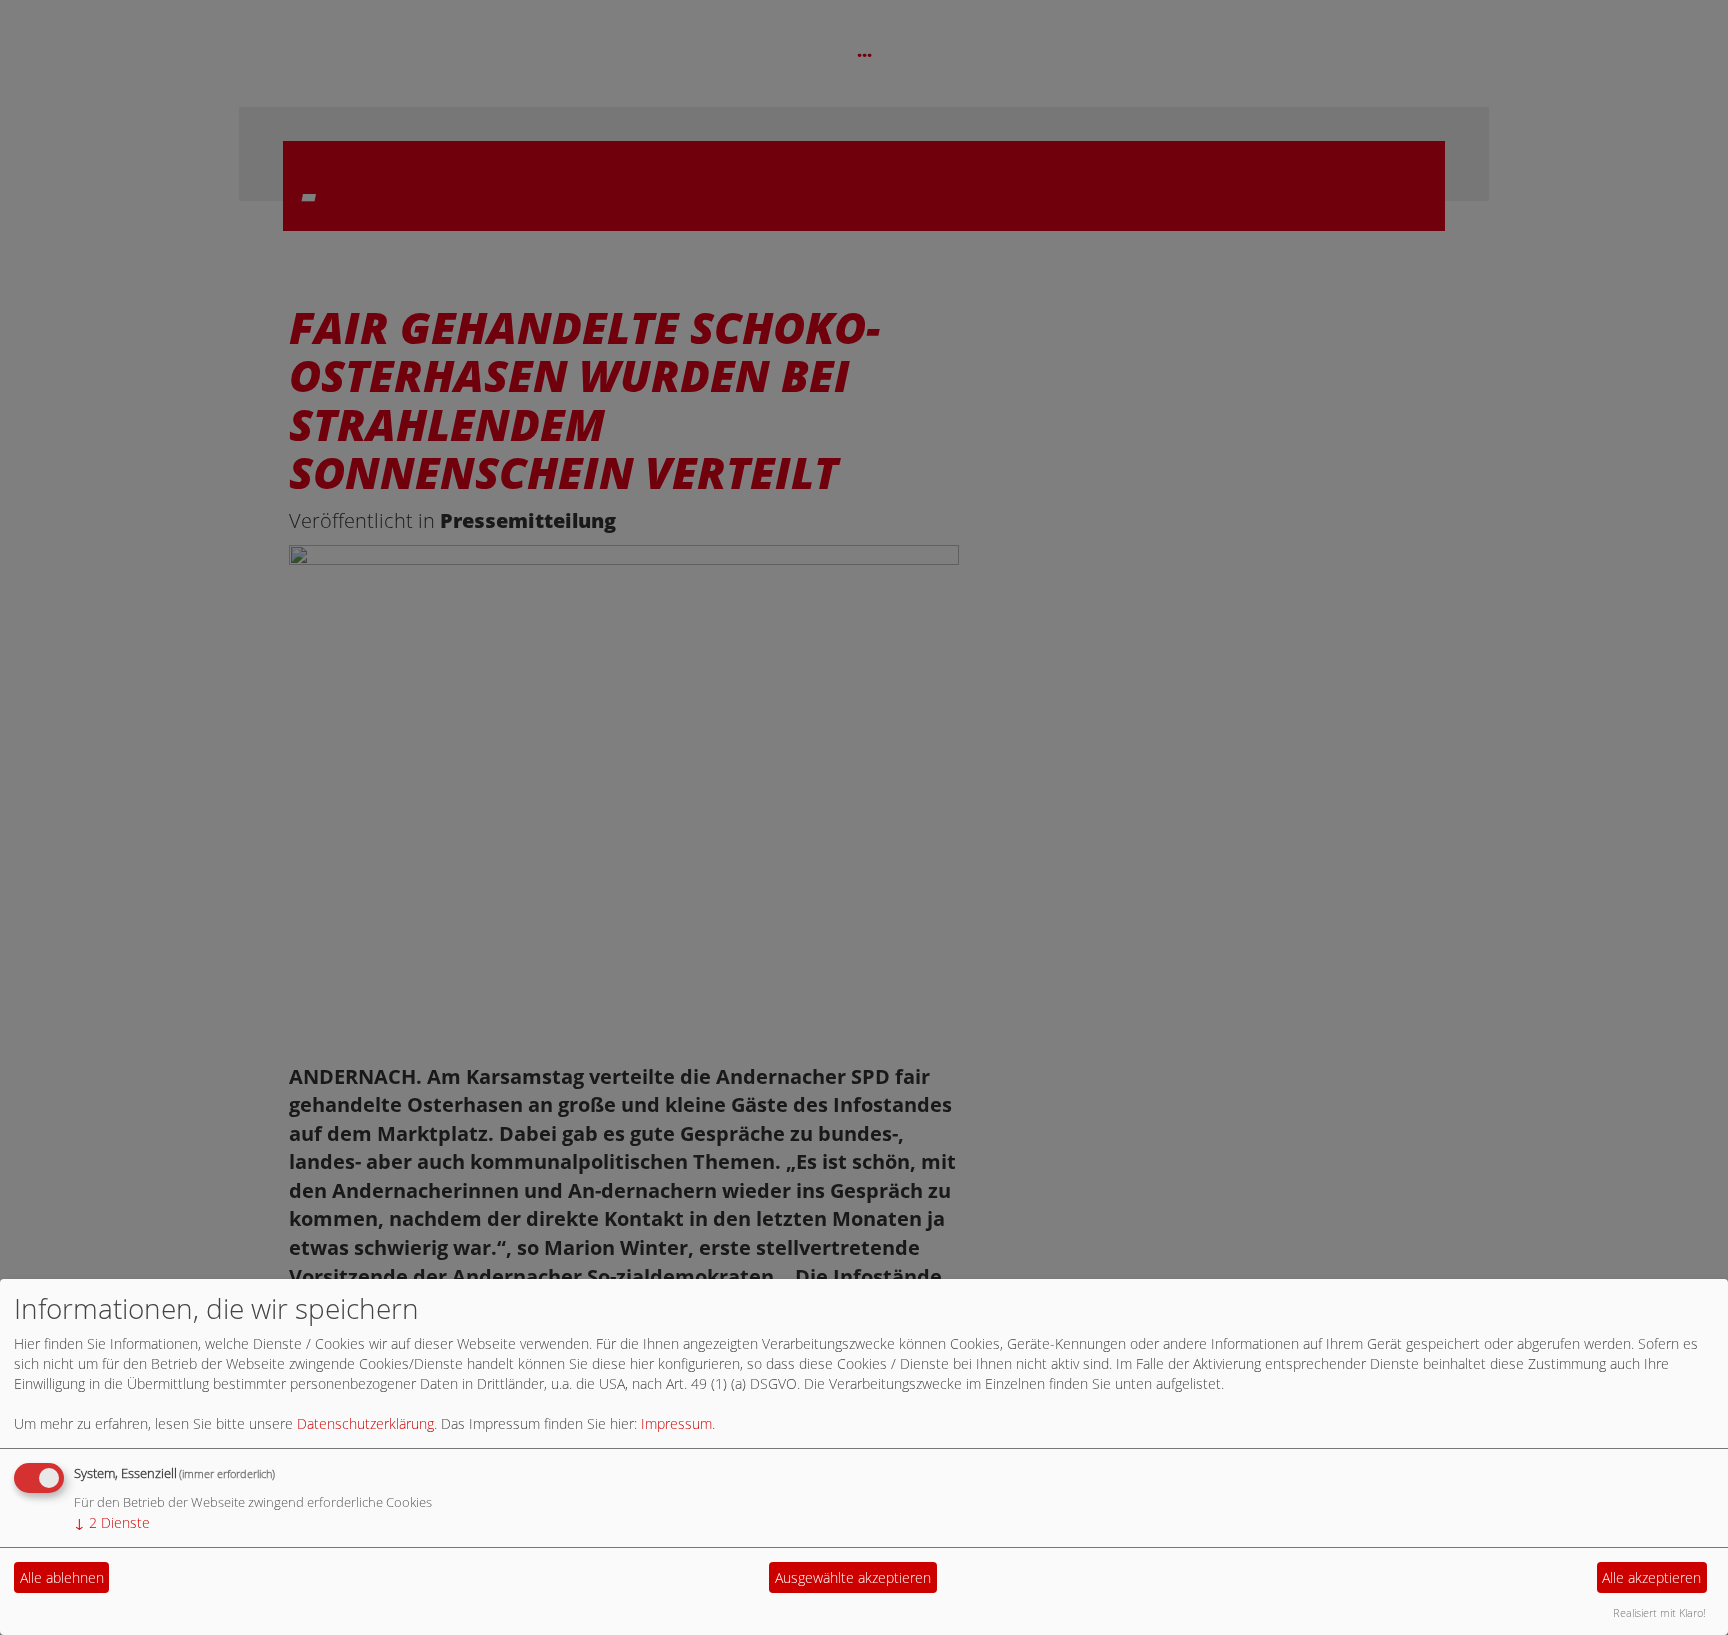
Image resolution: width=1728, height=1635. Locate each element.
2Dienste (112, 1522)
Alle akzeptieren (1651, 1577)
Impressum (676, 1423)
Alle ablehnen (62, 1577)
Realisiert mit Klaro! (1659, 1612)
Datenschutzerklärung (365, 1423)
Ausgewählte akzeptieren (853, 1577)
